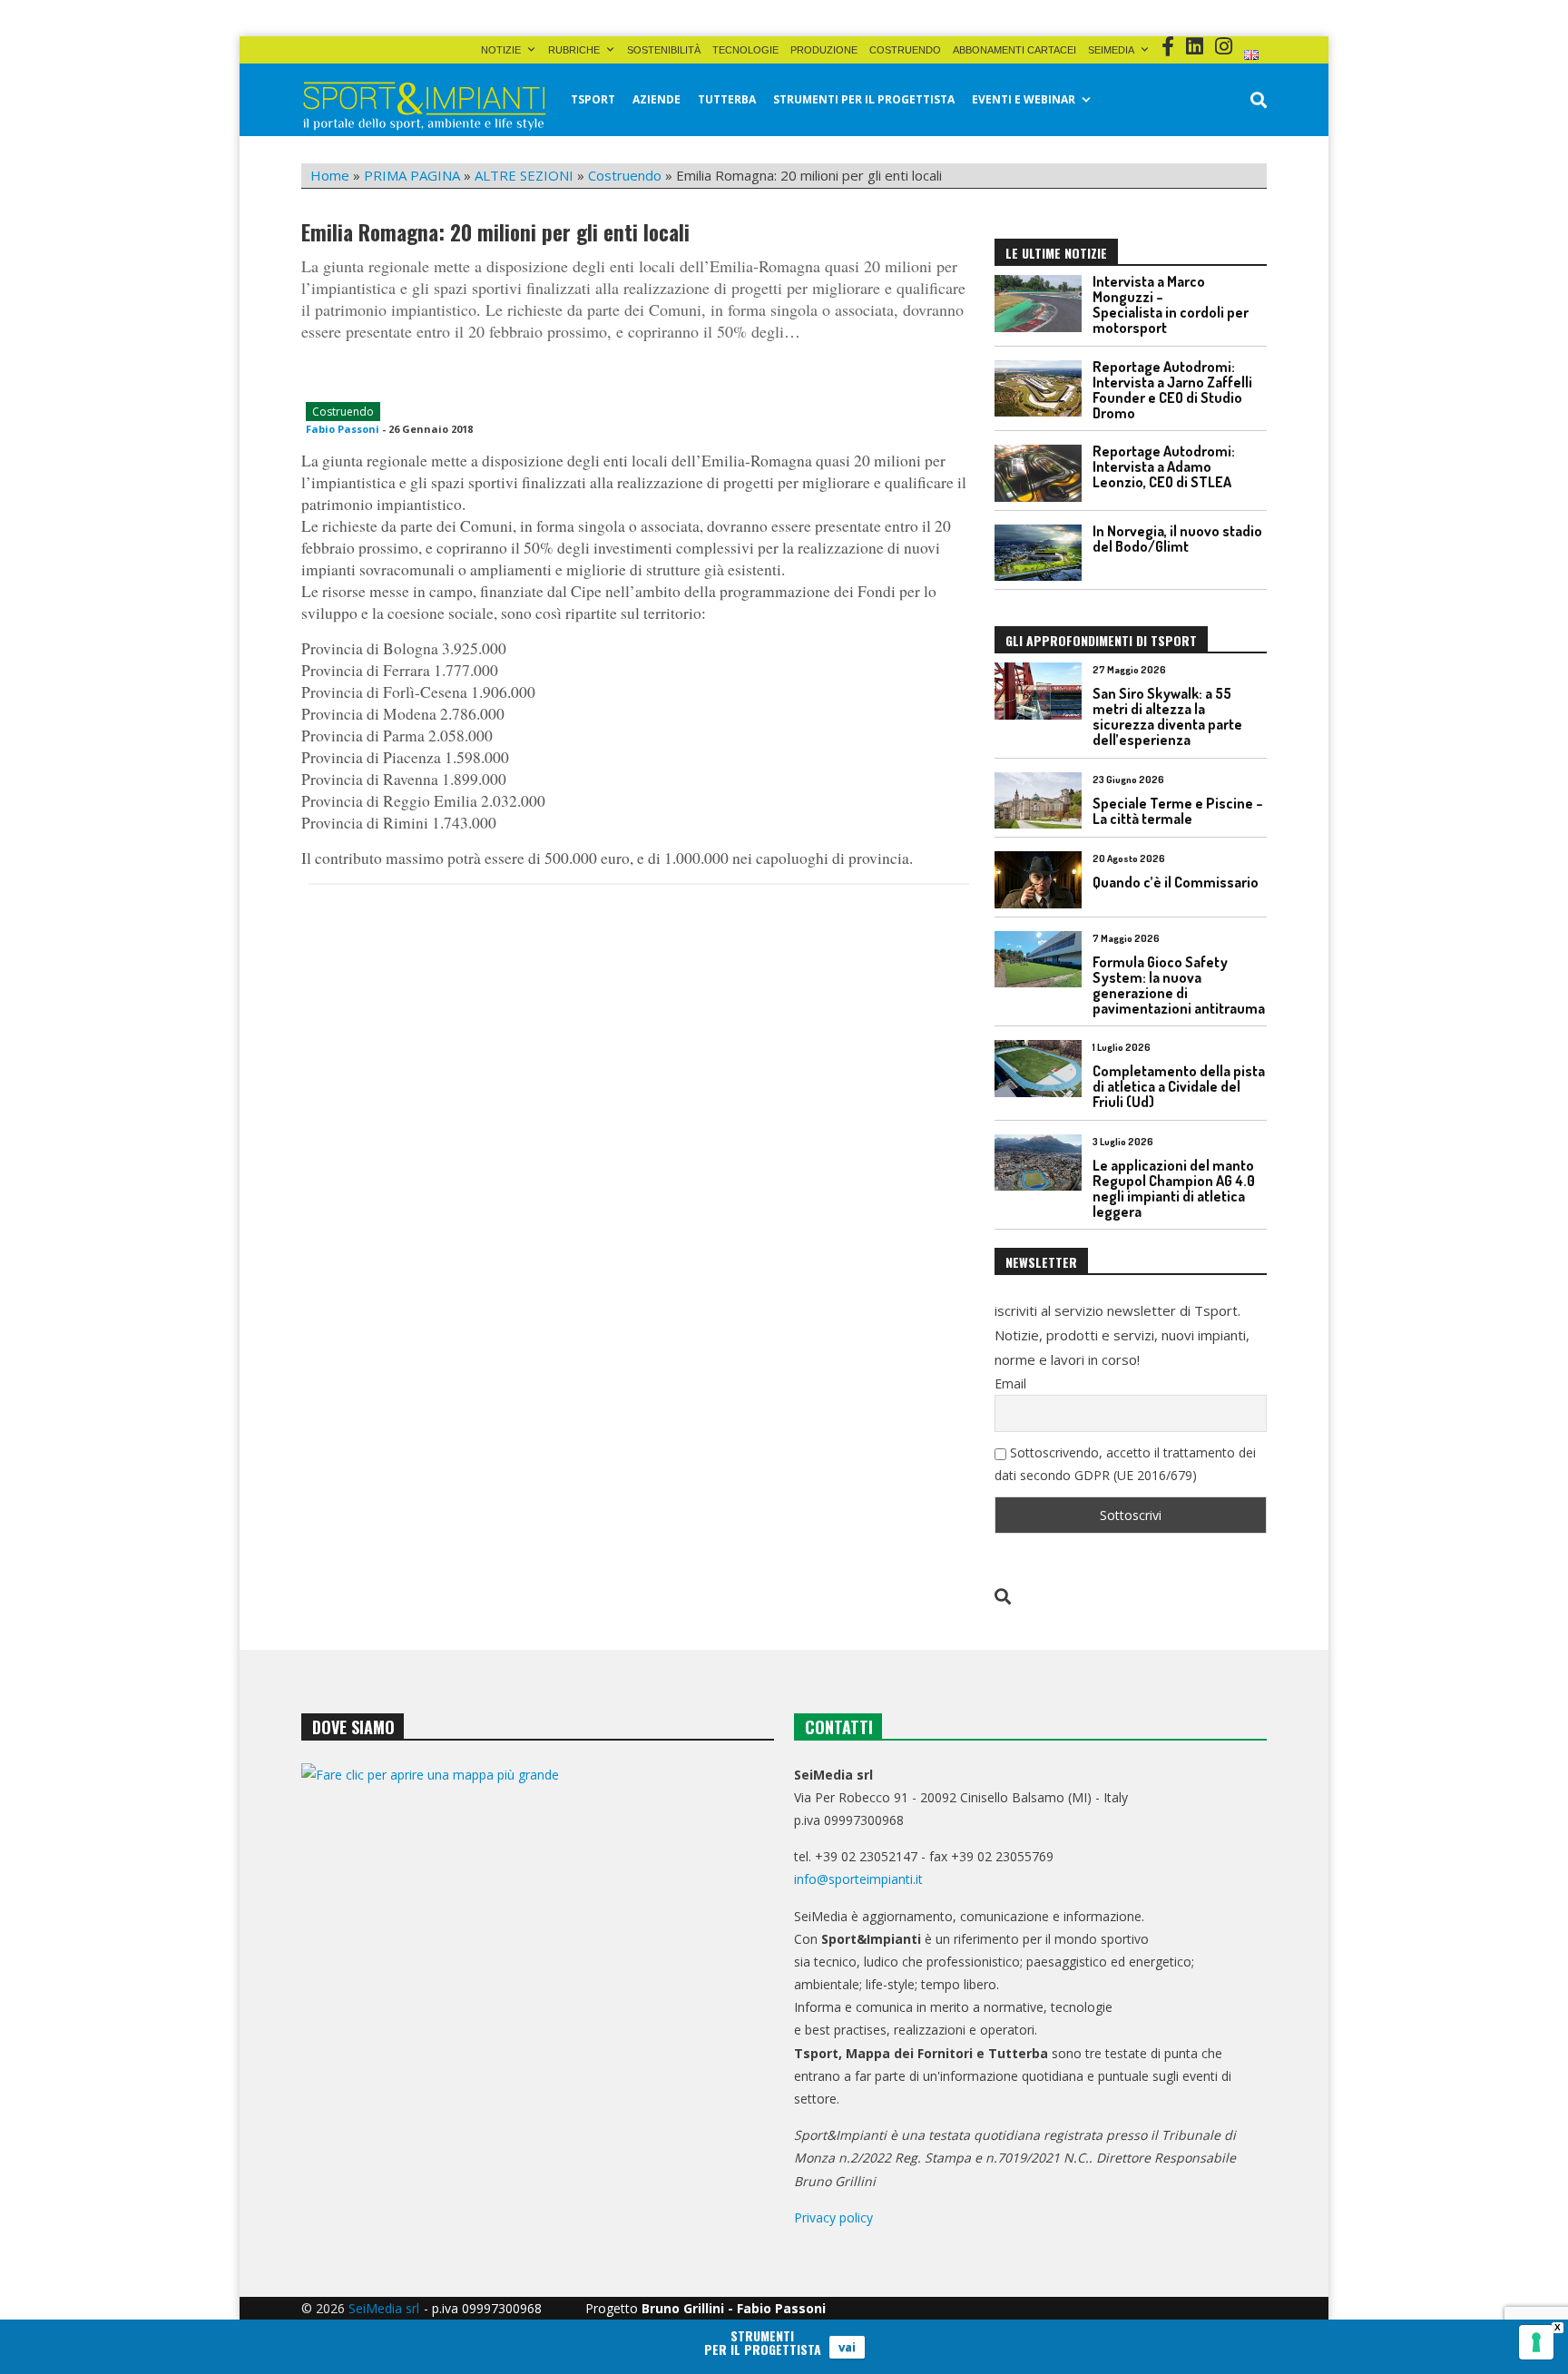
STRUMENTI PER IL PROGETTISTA (864, 99)
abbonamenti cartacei (1014, 50)
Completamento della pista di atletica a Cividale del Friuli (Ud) (1179, 1086)
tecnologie (745, 50)
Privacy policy (833, 2217)
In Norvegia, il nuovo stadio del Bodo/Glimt (1177, 539)
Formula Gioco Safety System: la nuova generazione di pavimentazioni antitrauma (1179, 985)
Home (330, 175)
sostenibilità (664, 50)
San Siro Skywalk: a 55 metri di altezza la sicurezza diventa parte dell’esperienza (1167, 716)
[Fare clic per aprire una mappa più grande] (538, 1948)
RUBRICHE (574, 50)
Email (1010, 1383)
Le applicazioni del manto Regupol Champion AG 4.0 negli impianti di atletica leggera (1174, 1188)
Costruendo (905, 50)
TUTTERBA (727, 99)
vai (847, 2347)
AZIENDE (657, 99)
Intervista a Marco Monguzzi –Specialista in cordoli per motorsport (1171, 304)
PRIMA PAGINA (412, 175)
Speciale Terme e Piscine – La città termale (1178, 811)
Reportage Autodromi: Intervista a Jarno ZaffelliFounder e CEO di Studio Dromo (1172, 390)
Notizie (501, 50)
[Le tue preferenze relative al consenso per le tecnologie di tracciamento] (1536, 2342)
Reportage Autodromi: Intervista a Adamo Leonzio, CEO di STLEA (1164, 466)
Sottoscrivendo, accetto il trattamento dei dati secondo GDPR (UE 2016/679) (1125, 1464)
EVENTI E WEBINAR (1024, 99)
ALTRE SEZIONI (524, 175)
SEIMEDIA (1111, 50)
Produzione (824, 50)
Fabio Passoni (343, 429)
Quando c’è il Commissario (1176, 882)
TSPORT (593, 99)
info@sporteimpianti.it (858, 1879)
